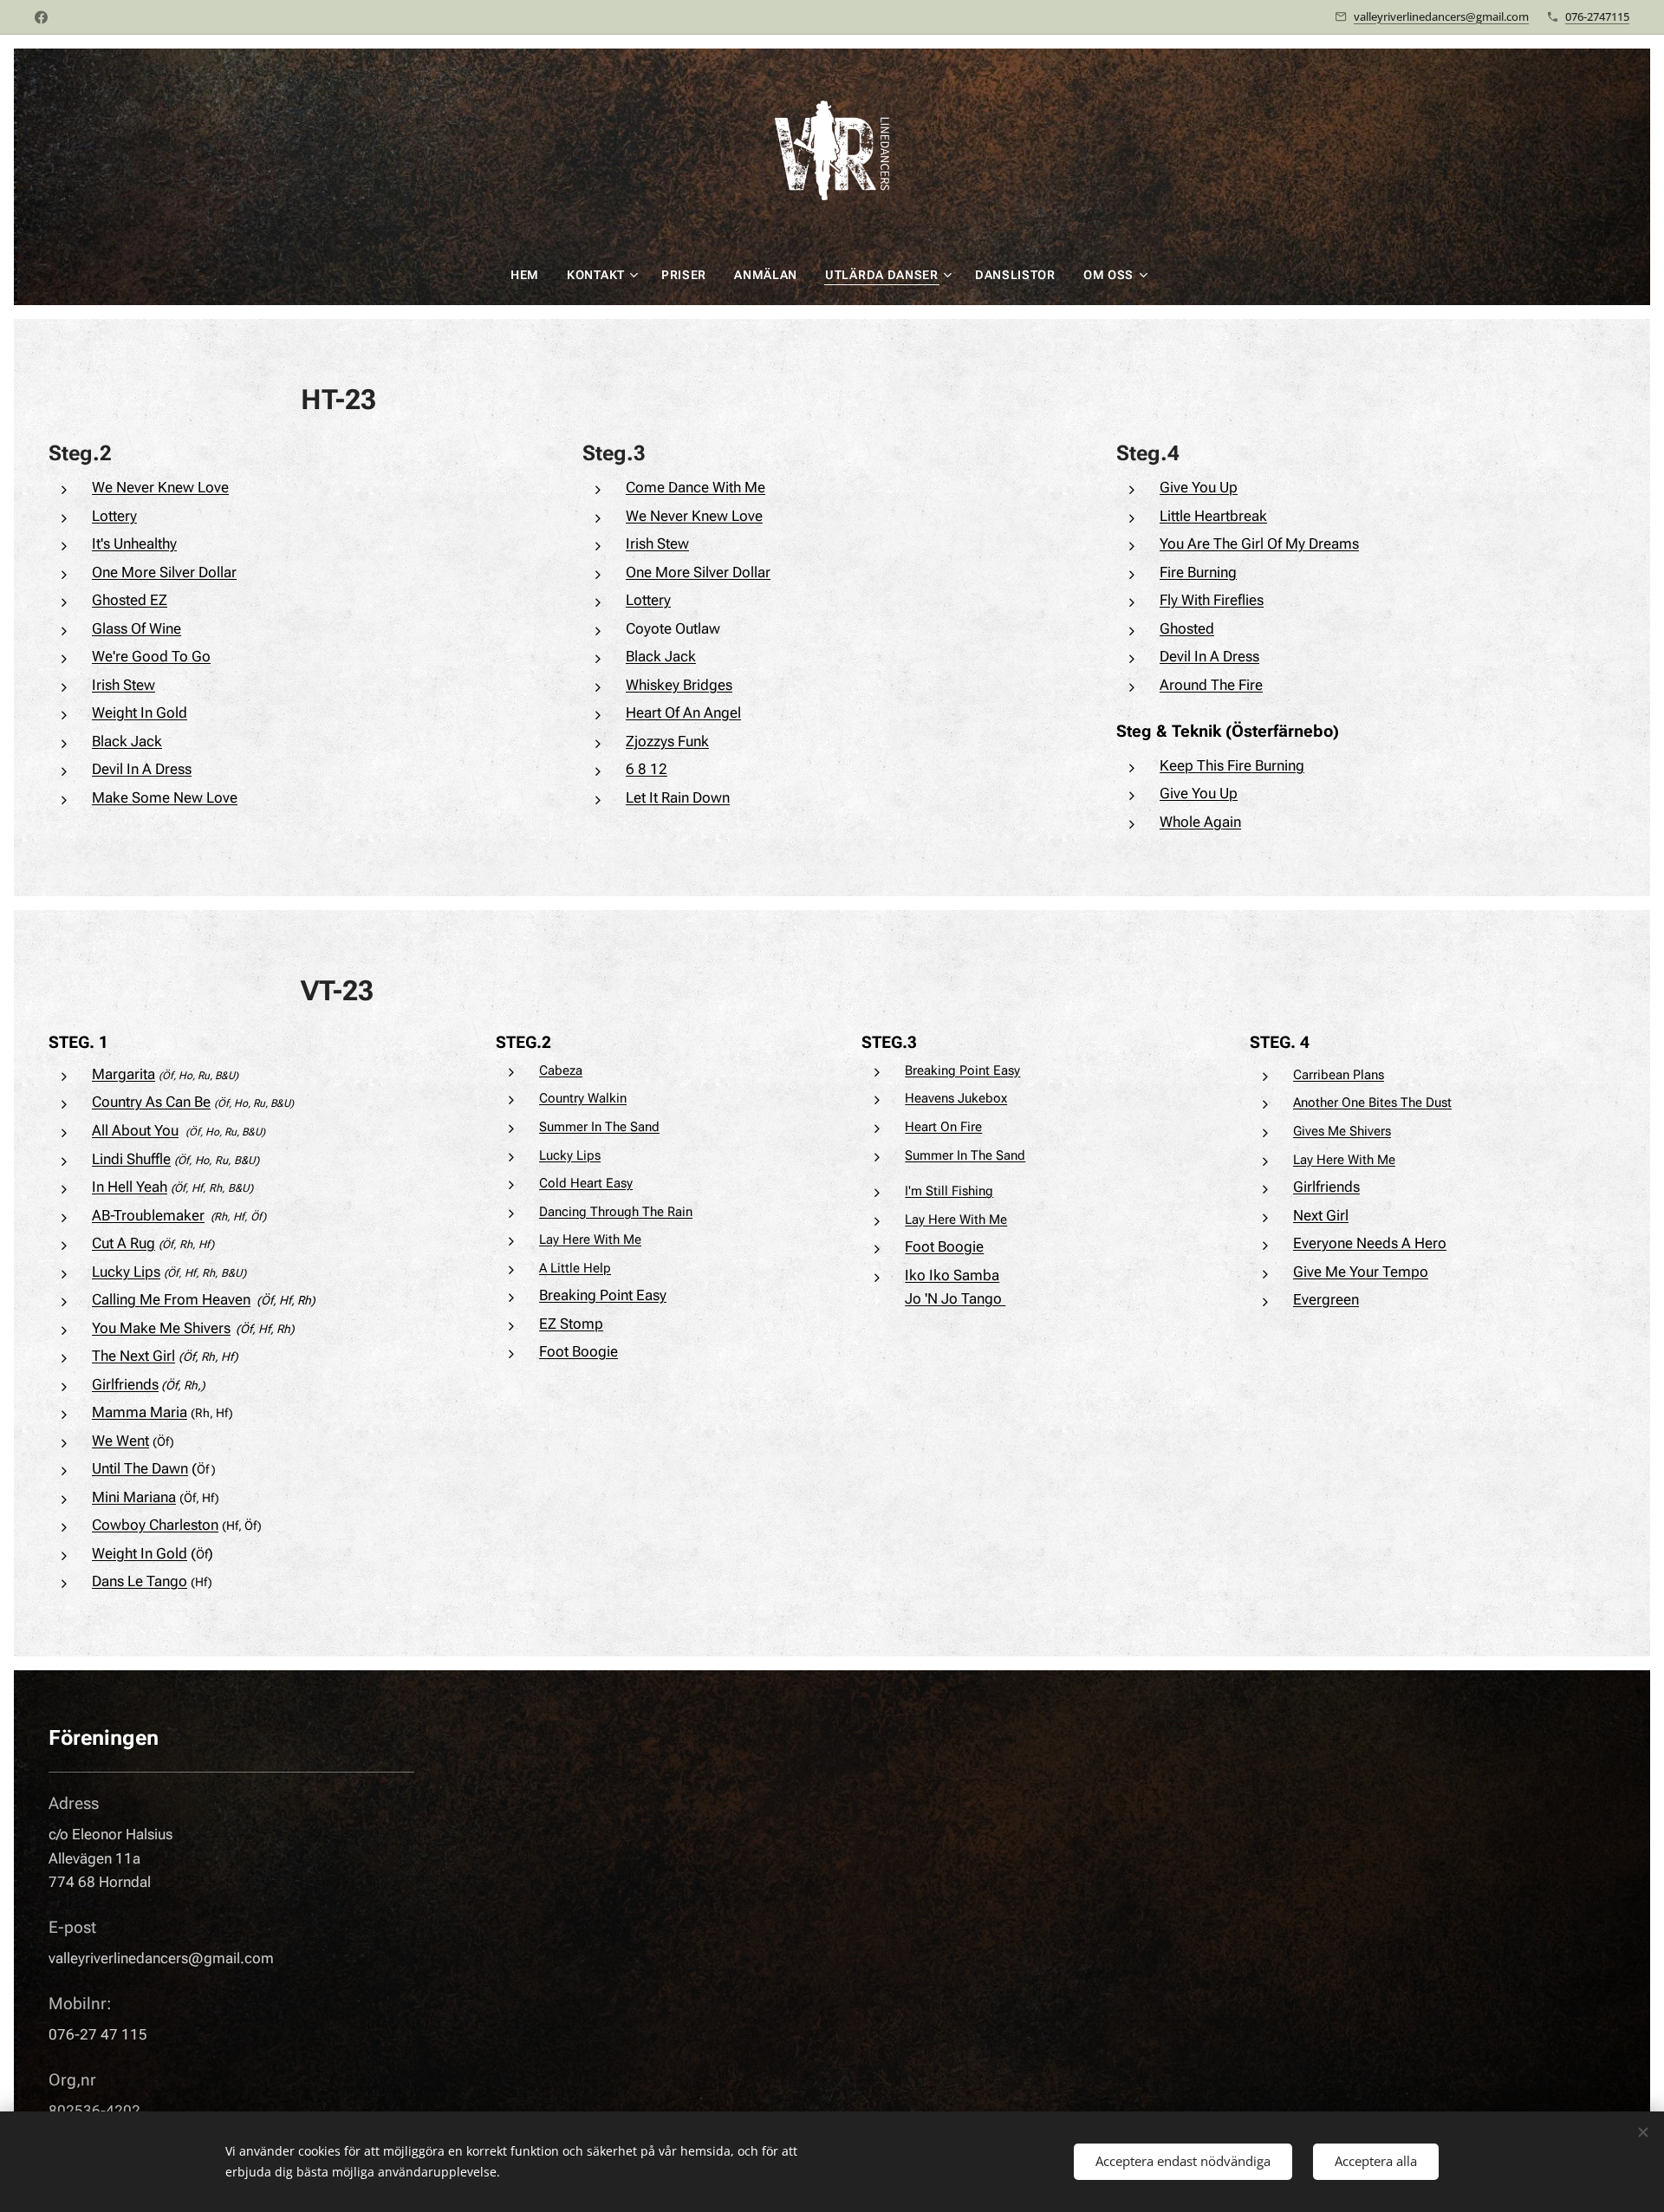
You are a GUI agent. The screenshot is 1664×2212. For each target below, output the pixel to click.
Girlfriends (125, 1384)
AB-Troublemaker (148, 1215)
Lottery (114, 516)
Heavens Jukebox (956, 1098)
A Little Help (575, 1268)
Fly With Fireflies (1212, 600)
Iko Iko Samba (952, 1275)
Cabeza (561, 1070)
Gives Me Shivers (1342, 1131)
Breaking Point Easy (603, 1295)
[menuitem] (532, 275)
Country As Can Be (151, 1102)
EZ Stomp (571, 1324)
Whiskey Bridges (679, 685)
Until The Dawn (140, 1468)
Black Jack (127, 741)
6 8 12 (647, 769)
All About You (135, 1130)
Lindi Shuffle (131, 1159)
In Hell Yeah (130, 1187)
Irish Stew (123, 685)
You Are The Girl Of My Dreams (1259, 543)
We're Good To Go (151, 656)
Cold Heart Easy (586, 1183)
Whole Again (1200, 822)
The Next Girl (133, 1356)
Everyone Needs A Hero (1370, 1243)
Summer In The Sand (599, 1127)
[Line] (41, 17)
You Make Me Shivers (161, 1328)
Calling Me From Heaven (171, 1299)
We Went (120, 1441)
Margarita (123, 1074)
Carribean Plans (1339, 1075)
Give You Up (1199, 487)
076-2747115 (1597, 16)
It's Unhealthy (134, 543)
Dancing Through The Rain (616, 1212)
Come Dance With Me (695, 487)
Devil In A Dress (142, 769)
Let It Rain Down (678, 797)
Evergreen (1326, 1299)
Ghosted (1187, 628)
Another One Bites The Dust (1372, 1103)
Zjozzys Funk (667, 741)
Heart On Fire (943, 1127)
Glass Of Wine (136, 628)
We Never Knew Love (160, 487)
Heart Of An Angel (683, 712)
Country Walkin (583, 1098)
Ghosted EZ (130, 600)
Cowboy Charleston (155, 1525)
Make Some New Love (165, 797)
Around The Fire (1211, 685)
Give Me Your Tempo (1361, 1272)
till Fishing (963, 1191)
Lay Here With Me (590, 1239)
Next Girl (1321, 1215)
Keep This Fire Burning (1232, 765)
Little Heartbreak (1213, 516)
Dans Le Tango (140, 1581)
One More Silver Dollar (164, 572)
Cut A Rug (123, 1243)
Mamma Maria (140, 1412)
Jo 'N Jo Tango (955, 1298)
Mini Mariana (134, 1497)
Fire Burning (1198, 572)
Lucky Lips (126, 1272)
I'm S (919, 1191)
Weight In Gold (140, 712)
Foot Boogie (578, 1351)
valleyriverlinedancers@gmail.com (1441, 16)
